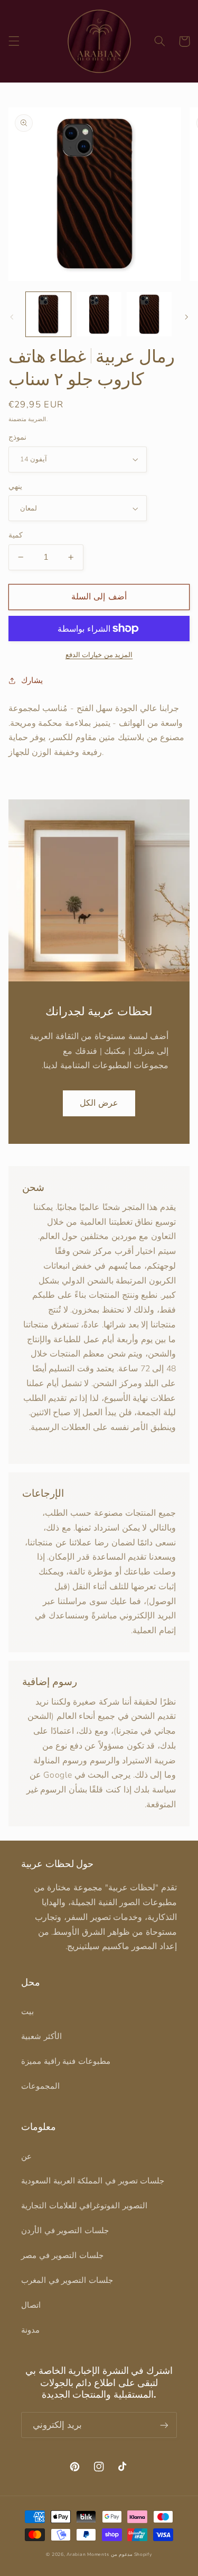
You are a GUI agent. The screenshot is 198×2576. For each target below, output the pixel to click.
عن (26, 2156)
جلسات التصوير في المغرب (67, 2280)
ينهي (15, 486)
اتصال (31, 2305)
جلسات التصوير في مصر (62, 2255)
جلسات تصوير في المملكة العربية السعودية (93, 2181)
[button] (14, 41)
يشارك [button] (32, 680)
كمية (16, 535)
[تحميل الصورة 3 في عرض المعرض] (149, 315)
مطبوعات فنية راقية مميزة (66, 2061)
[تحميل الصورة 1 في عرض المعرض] (48, 315)
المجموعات (40, 2086)
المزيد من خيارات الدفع (99, 655)
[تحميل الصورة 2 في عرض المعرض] (99, 315)
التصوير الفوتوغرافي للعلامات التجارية (84, 2206)
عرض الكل (99, 1103)
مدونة (30, 2330)
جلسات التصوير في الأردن (65, 2231)
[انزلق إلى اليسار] (12, 317)
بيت (27, 2011)
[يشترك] (164, 2425)
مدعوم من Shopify (131, 2554)
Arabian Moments (88, 2554)
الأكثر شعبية (41, 2036)
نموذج (17, 437)
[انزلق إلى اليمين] (186, 317)
